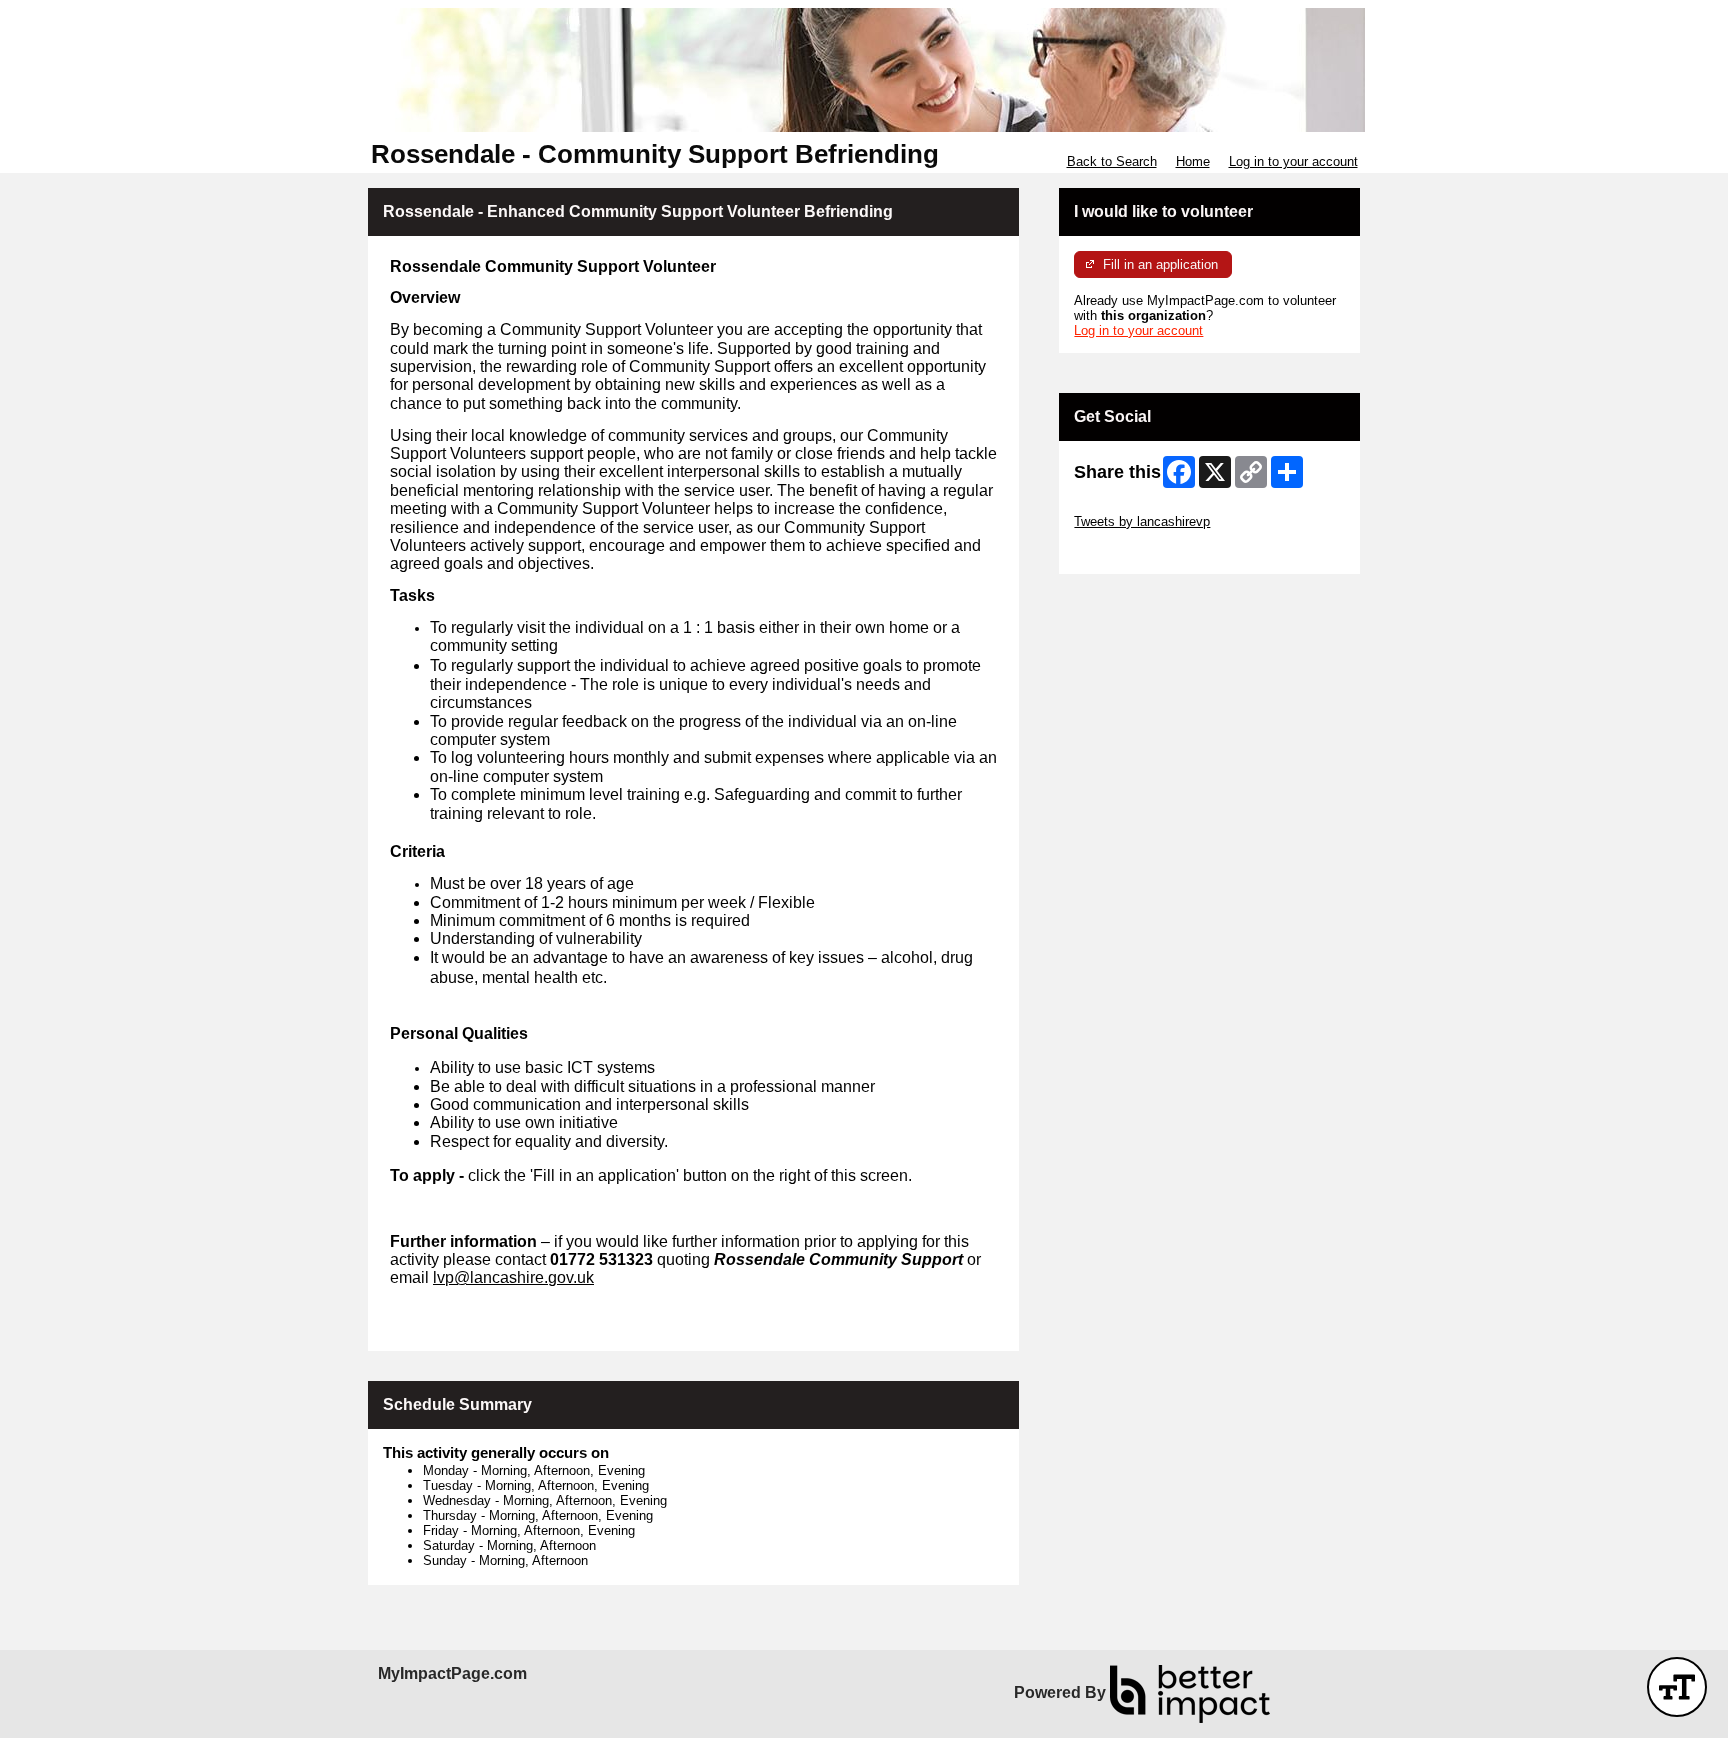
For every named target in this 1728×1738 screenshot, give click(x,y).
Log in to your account (1293, 161)
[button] (1677, 1687)
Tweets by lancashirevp (1142, 521)
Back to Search (1112, 161)
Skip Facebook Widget (1139, 551)
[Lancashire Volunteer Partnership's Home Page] (864, 70)
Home (1193, 161)
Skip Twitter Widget (1130, 506)
